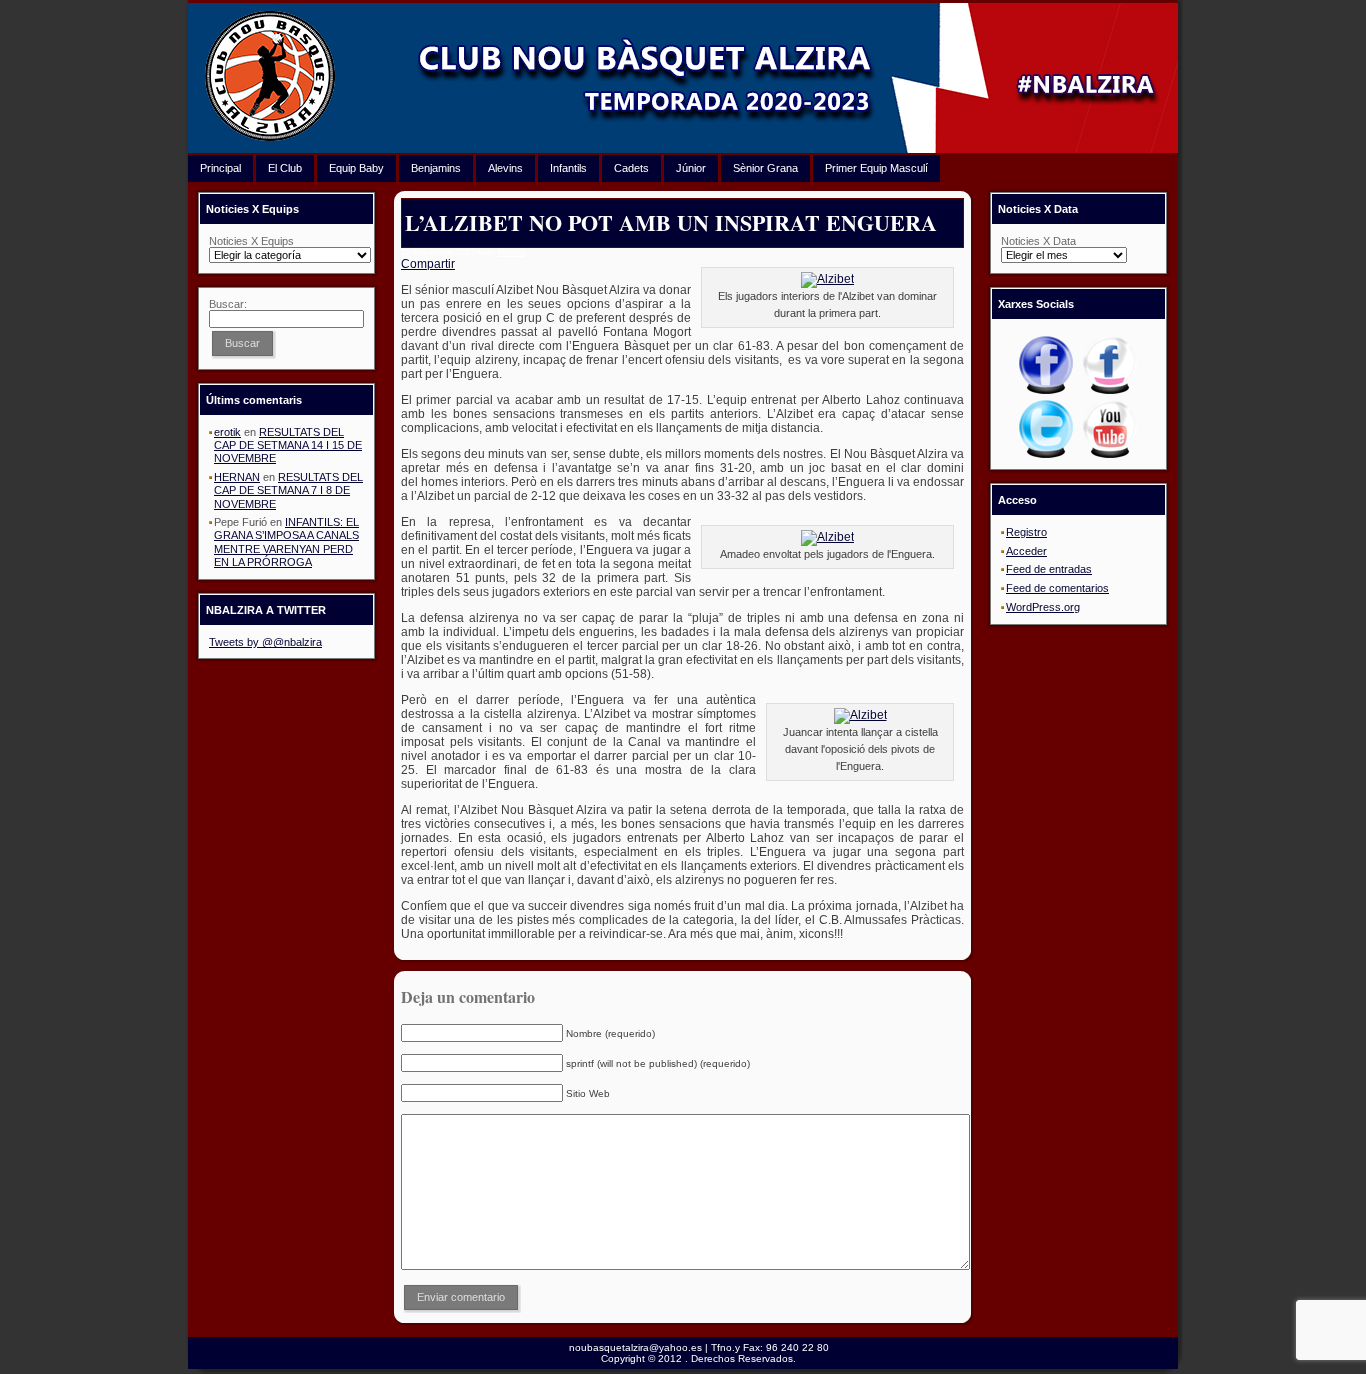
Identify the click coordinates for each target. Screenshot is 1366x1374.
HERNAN (237, 477)
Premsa (511, 252)
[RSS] (206, 1355)
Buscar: (228, 304)
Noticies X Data (1038, 241)
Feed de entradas (1049, 569)
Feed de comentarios (1057, 588)
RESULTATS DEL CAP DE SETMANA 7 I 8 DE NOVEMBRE (288, 490)
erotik (227, 432)
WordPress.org (1043, 607)
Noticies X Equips (251, 241)
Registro (1026, 532)
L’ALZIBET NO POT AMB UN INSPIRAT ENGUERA (671, 222)
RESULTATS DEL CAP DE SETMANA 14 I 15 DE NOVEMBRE (288, 445)
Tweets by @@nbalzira (265, 642)
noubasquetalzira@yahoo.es (635, 1347)
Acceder (1026, 551)
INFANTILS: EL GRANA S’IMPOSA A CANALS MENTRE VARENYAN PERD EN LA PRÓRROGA (286, 542)
